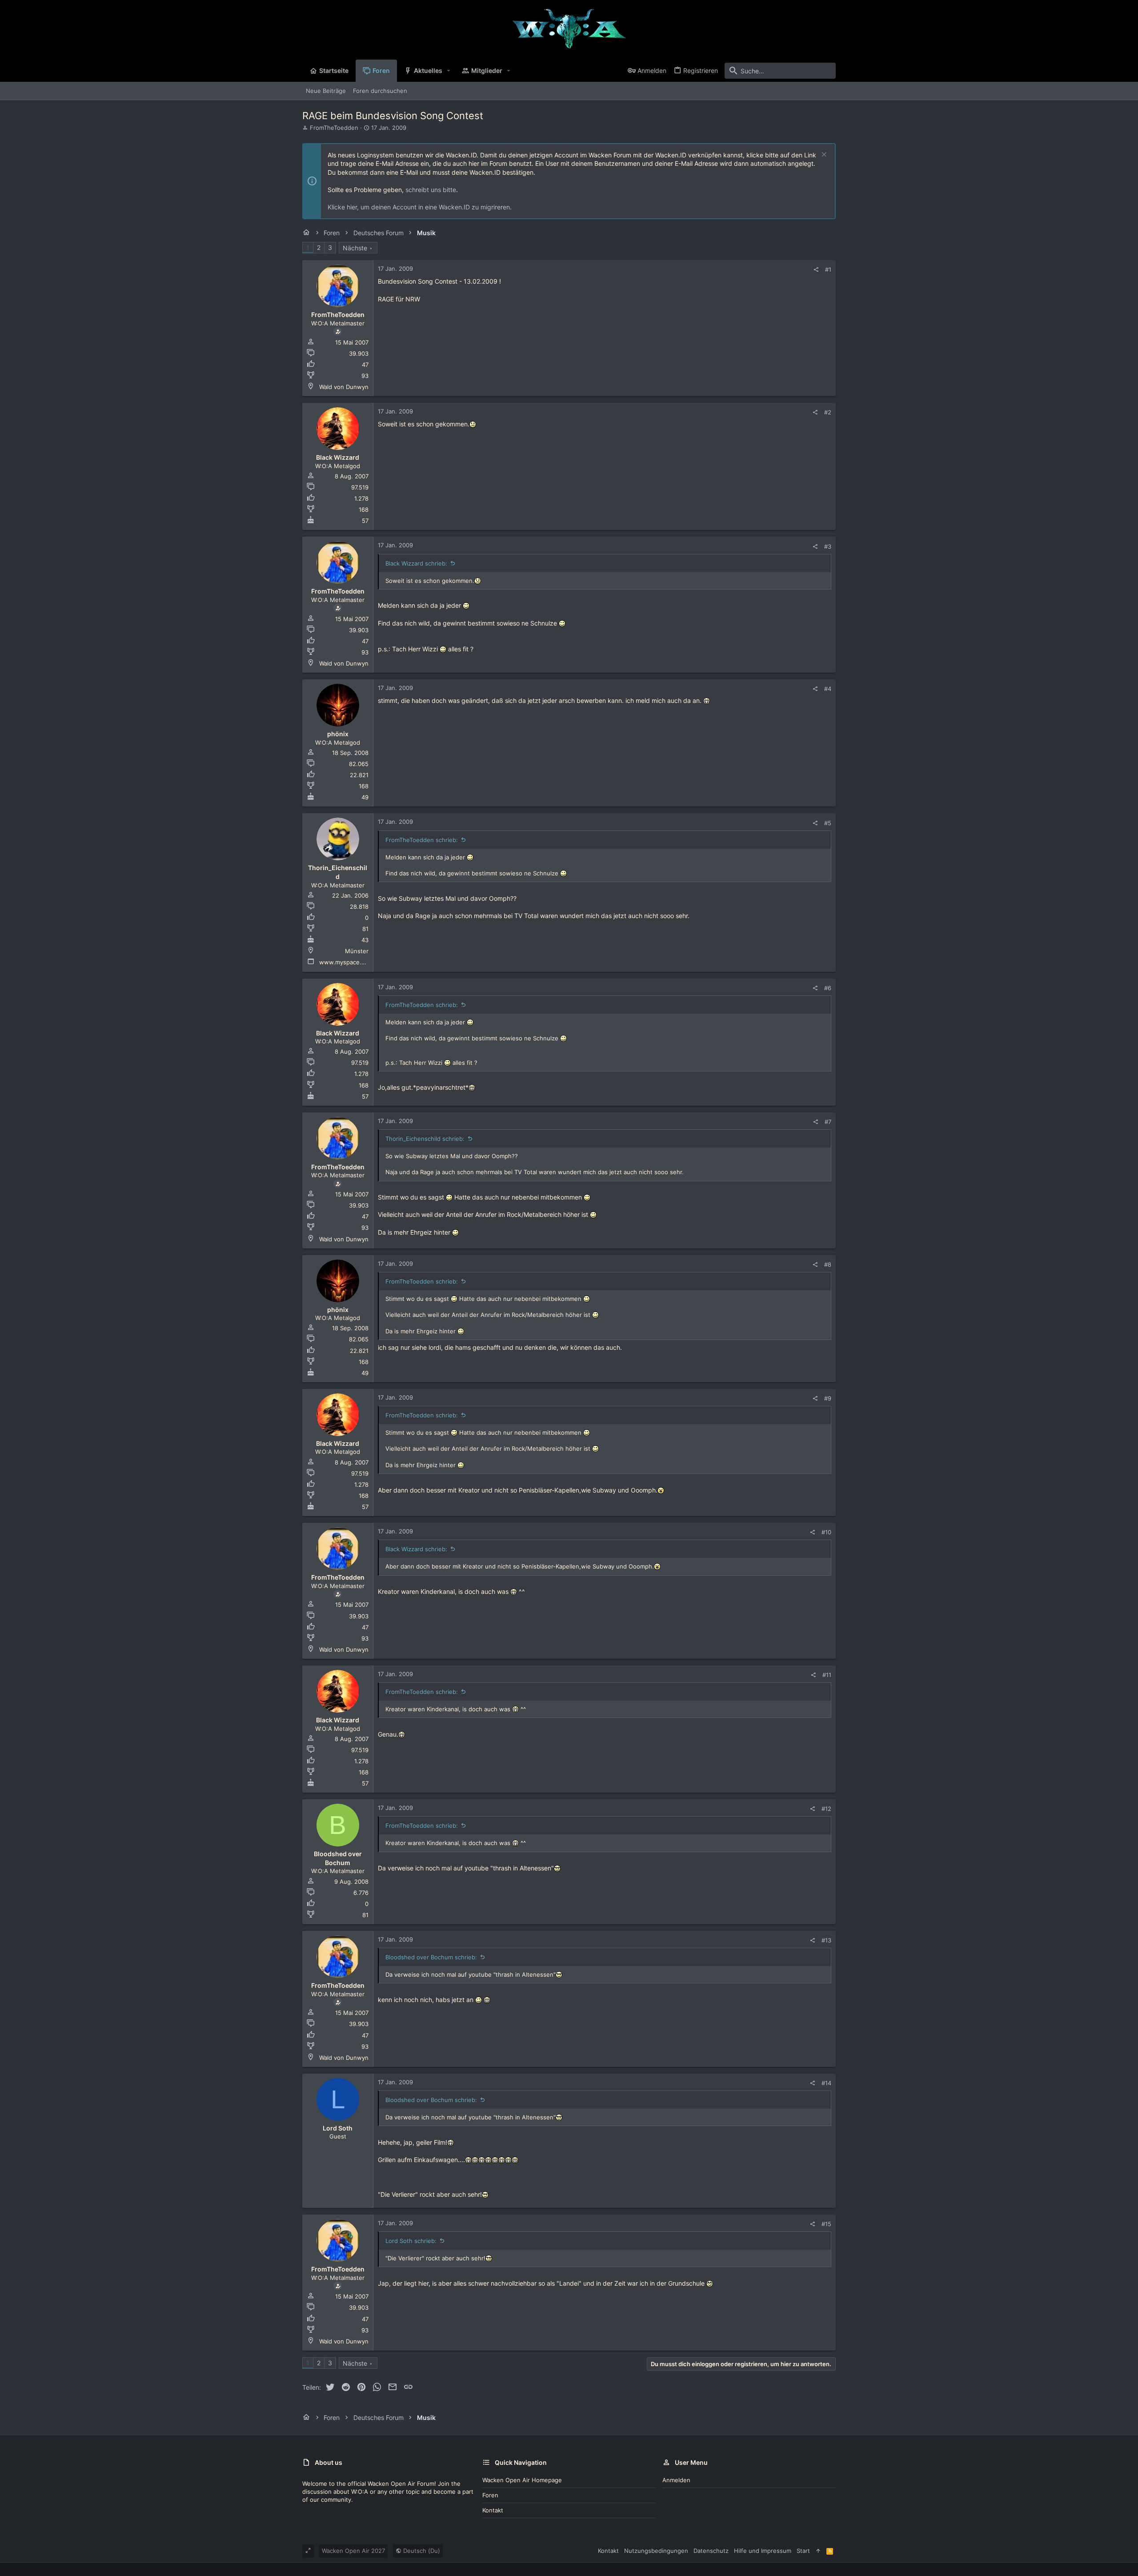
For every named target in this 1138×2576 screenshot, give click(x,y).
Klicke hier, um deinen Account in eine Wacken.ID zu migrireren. (420, 207)
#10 (826, 1532)
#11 (827, 1675)
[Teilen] (816, 270)
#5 (828, 823)
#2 (828, 412)
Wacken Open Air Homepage (522, 2480)
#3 (828, 546)
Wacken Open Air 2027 (353, 2551)
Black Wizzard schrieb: (416, 563)
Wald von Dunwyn (344, 387)
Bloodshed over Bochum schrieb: (431, 1957)
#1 (828, 269)
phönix (338, 734)
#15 (826, 2224)
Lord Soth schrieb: (411, 2241)
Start (803, 2551)
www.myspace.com (346, 962)
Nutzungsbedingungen (656, 2551)
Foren (490, 2495)
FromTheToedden (334, 128)
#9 (828, 1398)
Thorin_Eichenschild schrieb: (425, 1139)
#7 (828, 1122)
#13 (826, 1940)
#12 (826, 1809)
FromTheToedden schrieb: (422, 840)
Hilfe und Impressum (763, 2551)
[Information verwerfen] (823, 155)
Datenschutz (711, 2551)
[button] (449, 71)
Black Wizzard (338, 457)
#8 (828, 1264)
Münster (357, 951)
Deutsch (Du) (421, 2551)
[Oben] (818, 2551)
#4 (828, 689)
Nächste (355, 248)
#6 (828, 988)
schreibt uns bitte (431, 190)
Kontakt (493, 2510)
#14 (826, 2083)
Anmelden (676, 2480)
